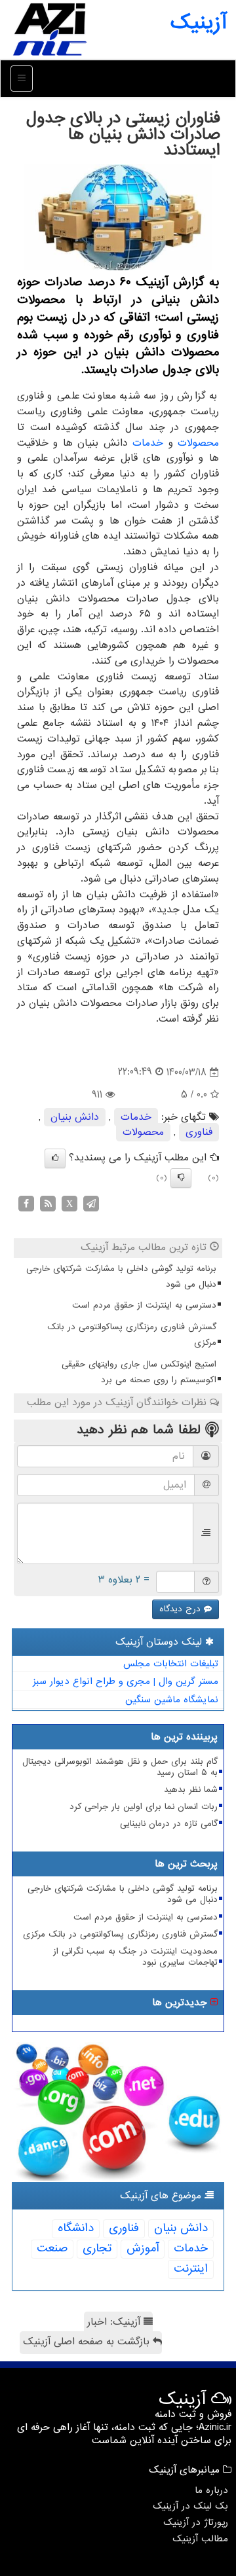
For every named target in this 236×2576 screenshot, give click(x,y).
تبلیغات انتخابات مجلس (171, 1664)
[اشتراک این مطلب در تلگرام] (91, 1204)
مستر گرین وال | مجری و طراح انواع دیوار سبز (126, 1681)
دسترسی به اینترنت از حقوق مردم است (144, 1305)
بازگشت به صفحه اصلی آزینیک (88, 2342)
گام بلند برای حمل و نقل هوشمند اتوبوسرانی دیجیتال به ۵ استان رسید (120, 1767)
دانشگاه (76, 2228)
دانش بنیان (75, 1117)
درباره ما (211, 2490)
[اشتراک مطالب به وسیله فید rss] (48, 1204)
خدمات (148, 443)
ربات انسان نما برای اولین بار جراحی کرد (144, 1807)
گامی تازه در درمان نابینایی (169, 1824)
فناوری (199, 1132)
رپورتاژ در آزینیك (196, 2522)
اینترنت (191, 2269)
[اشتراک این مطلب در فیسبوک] (26, 1204)
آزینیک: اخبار (115, 2322)
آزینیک (198, 23)
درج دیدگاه (182, 1609)
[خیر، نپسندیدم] (181, 1178)
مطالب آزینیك (200, 2539)
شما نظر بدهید (191, 1790)
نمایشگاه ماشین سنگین (172, 1700)
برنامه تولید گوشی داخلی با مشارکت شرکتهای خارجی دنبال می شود (121, 1277)
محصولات (198, 443)
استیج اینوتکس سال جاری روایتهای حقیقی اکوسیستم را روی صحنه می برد (139, 1372)
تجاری (97, 2248)
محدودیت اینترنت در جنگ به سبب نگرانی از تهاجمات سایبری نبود (135, 1957)
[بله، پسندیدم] (55, 1158)
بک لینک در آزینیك (190, 2506)
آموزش (143, 2248)
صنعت (52, 2248)
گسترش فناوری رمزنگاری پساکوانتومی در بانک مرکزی (132, 1335)
